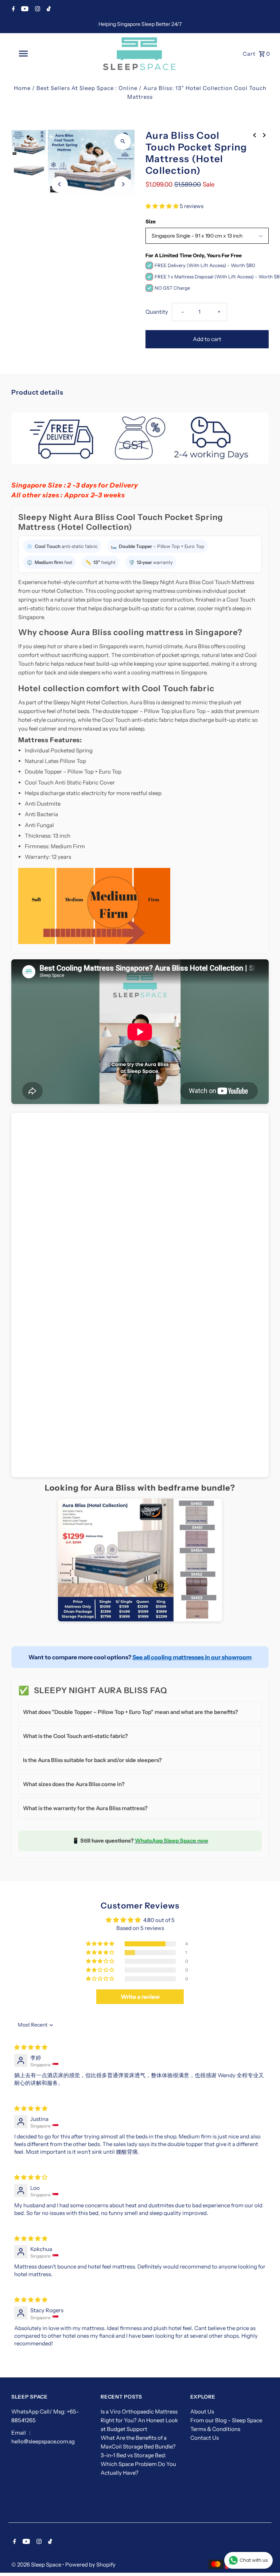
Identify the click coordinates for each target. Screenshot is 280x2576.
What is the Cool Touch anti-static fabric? (75, 1736)
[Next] (123, 184)
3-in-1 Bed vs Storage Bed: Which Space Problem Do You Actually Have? (138, 2464)
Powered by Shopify (90, 2565)
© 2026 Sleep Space (37, 2565)
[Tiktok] (48, 9)
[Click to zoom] (123, 142)
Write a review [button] (140, 1997)
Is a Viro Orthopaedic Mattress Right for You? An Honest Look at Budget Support (139, 2420)
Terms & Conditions (215, 2429)
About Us (202, 2411)
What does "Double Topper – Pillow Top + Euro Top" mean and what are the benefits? (131, 1712)
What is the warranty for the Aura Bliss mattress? (85, 1808)
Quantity (157, 312)
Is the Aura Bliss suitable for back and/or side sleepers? (92, 1760)
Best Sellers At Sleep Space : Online (87, 88)
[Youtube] (24, 9)
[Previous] (60, 184)
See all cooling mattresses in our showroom (192, 1657)
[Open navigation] (36, 54)
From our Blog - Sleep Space (226, 2420)
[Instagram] (37, 9)
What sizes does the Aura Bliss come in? (74, 1784)
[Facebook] (13, 9)
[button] (163, 206)
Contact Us (205, 2438)
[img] (31, 2047)
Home (22, 88)
